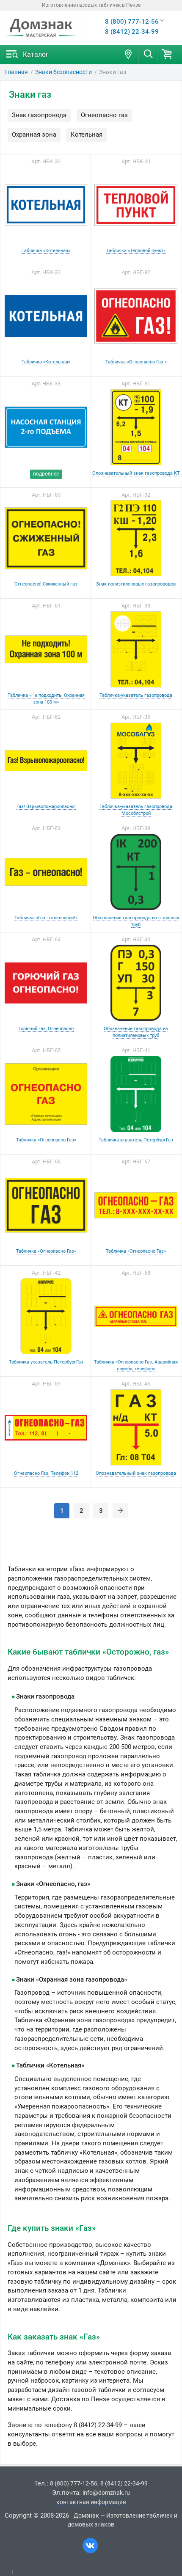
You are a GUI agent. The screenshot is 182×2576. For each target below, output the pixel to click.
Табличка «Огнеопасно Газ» (46, 1140)
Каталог (36, 54)
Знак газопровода (39, 115)
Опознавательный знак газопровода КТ (136, 473)
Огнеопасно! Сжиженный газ (46, 584)
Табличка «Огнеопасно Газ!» (136, 362)
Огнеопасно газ (104, 115)
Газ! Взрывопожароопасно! (46, 806)
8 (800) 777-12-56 (132, 22)
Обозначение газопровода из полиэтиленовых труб (136, 1032)
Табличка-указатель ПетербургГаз (136, 1140)
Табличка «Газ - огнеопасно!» (46, 918)
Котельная (87, 135)
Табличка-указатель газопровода (136, 695)
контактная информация (91, 2502)
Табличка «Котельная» (46, 250)
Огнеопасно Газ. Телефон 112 (46, 1473)
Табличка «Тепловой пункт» (136, 250)
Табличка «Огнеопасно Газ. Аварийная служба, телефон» (136, 1365)
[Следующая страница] (120, 1510)
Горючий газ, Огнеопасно (46, 1028)
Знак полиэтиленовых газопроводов (136, 584)
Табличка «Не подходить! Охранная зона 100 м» (46, 698)
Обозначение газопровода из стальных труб (136, 921)
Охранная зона (34, 135)
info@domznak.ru (106, 2493)
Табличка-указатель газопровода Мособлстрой (136, 810)
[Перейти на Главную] (41, 28)
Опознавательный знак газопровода (136, 1473)
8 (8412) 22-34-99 (132, 32)
